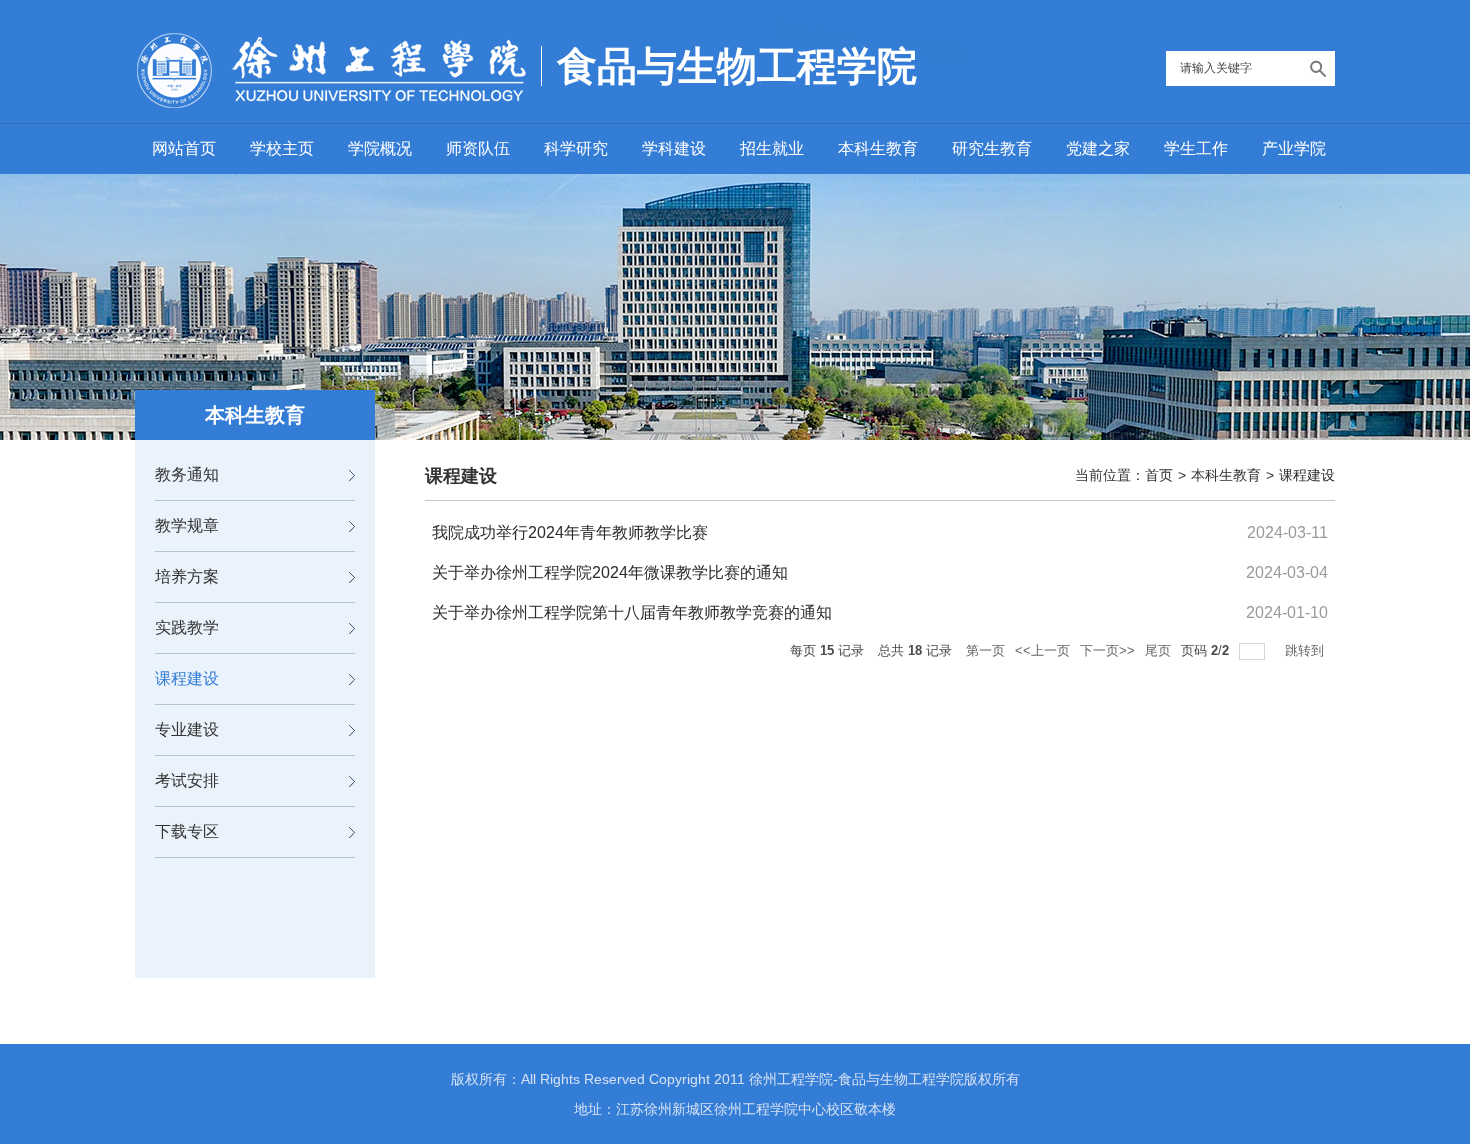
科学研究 (576, 148)
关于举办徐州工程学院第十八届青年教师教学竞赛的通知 (632, 612)
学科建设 (674, 148)
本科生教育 (878, 148)
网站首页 (184, 148)
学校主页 (282, 148)
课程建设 (1307, 475)
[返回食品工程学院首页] (331, 76)
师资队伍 (478, 148)
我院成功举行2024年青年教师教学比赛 (570, 532)
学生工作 (1196, 148)
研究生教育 (992, 148)
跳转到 (1306, 650)
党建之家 (1098, 148)
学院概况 (380, 148)
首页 (1159, 475)
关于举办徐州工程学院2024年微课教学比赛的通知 (610, 572)
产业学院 (1294, 148)
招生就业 (772, 148)
